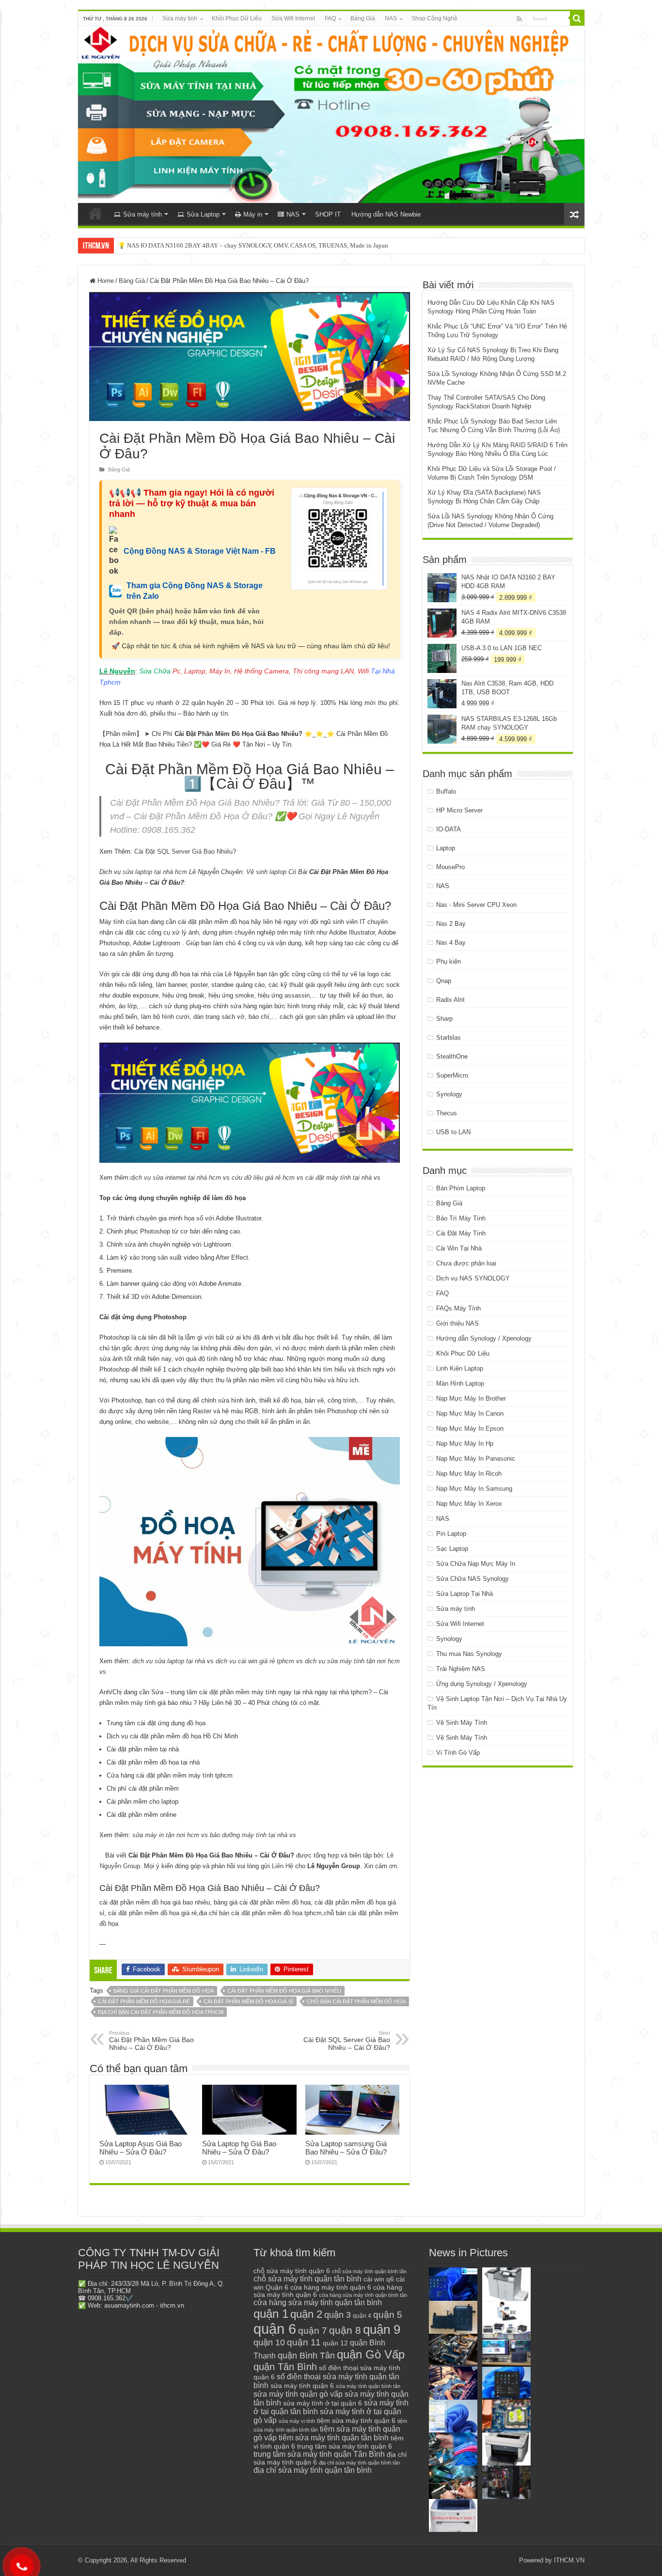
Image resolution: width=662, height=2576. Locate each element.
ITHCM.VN (569, 2560)
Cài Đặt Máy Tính (461, 1233)
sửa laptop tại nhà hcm (155, 872)
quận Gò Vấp (371, 2354)
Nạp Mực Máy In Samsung (474, 1489)
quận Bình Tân (306, 2355)
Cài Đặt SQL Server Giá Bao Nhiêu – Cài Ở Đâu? (347, 2041)
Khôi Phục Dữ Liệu (237, 18)
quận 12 (335, 2343)
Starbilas (449, 1038)
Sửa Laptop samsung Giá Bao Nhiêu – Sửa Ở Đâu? (346, 2148)
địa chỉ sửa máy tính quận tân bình (313, 2470)
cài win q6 (379, 2279)
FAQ (330, 18)
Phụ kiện (449, 961)
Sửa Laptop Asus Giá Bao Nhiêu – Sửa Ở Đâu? (141, 2148)
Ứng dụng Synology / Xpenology (482, 1684)
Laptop (446, 848)
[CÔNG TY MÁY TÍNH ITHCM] (331, 115)
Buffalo (446, 791)
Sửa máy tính (180, 18)
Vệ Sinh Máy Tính (462, 1723)
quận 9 (382, 2329)
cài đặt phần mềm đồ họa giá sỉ (248, 2001)
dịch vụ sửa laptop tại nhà (169, 1661)
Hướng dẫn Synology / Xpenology (484, 1338)
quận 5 (388, 2315)
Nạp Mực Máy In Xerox (469, 1504)
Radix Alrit (450, 1000)
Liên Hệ (283, 1866)
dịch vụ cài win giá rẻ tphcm (255, 1661)
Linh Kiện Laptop (460, 1368)
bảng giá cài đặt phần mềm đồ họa (164, 1991)
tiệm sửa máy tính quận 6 (356, 2420)
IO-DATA (449, 829)
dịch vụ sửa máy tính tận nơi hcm (352, 1661)
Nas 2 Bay (451, 924)
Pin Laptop (451, 1534)
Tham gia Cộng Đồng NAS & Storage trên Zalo (195, 591)
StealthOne (452, 1056)
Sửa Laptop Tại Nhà (465, 1594)
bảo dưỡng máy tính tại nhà (249, 1835)
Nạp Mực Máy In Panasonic (476, 1459)
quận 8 (345, 2330)
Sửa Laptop (203, 214)
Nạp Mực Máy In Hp (465, 1444)
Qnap (444, 981)
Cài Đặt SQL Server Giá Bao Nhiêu (183, 851)
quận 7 (313, 2330)
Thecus (447, 1113)
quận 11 (304, 2342)
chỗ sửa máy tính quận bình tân (369, 2271)
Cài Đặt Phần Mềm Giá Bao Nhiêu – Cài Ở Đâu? (151, 2041)
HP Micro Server (459, 810)
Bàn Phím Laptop (461, 1188)
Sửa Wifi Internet (293, 18)
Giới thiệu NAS (457, 1323)
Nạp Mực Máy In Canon (470, 1413)
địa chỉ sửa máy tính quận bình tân (359, 2463)
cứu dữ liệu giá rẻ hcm (263, 1178)
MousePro (450, 867)
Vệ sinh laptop (266, 872)
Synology (449, 1094)
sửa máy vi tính (297, 2421)
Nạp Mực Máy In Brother (471, 1398)
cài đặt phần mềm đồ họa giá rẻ (144, 2001)
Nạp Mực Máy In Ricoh (469, 1474)
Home (105, 281)
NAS (391, 18)
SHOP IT (328, 214)
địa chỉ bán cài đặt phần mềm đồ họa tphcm (161, 2012)
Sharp (444, 1019)
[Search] (577, 18)
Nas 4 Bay (451, 943)
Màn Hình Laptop (460, 1383)
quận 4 (362, 2316)
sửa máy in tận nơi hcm (166, 1835)
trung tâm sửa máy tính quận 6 (345, 2446)
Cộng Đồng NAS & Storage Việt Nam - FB (200, 551)
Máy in (253, 214)
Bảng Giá (363, 18)
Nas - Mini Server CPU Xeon (476, 905)
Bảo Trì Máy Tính (461, 1218)
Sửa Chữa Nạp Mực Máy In (476, 1564)
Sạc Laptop (452, 1549)
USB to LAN (453, 1132)
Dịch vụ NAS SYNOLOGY (473, 1278)
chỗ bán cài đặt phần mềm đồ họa (356, 2001)
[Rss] (519, 19)
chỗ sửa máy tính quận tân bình (307, 2279)
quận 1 (271, 2314)
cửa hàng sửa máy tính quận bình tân (363, 2295)
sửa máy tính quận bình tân (368, 2386)
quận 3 (338, 2315)
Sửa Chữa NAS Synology (473, 1579)
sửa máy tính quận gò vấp (298, 2394)
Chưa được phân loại (466, 1263)
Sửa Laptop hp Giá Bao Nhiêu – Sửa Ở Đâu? (239, 2148)
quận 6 (275, 2329)
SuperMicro (452, 1075)
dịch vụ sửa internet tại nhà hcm (176, 1178)
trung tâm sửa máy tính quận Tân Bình (319, 2454)
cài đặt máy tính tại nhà (339, 1178)
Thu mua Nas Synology (469, 1654)
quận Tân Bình (285, 2367)
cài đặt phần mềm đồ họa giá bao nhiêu (284, 1991)
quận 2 (306, 2314)
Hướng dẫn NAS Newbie (386, 214)
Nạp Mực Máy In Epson (470, 1429)
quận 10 (269, 2342)
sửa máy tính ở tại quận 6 (323, 2403)
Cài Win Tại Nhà (459, 1248)
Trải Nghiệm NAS (461, 1669)
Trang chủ (95, 213)
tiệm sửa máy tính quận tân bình (334, 2438)
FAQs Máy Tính (458, 1308)
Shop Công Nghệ (434, 18)
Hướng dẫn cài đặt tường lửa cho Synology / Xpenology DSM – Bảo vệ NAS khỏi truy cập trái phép (249, 245)
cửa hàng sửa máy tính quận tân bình (318, 2303)
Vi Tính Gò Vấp (458, 1753)
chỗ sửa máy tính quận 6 (292, 2271)
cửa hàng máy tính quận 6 (331, 2287)
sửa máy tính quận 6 (302, 2386)
